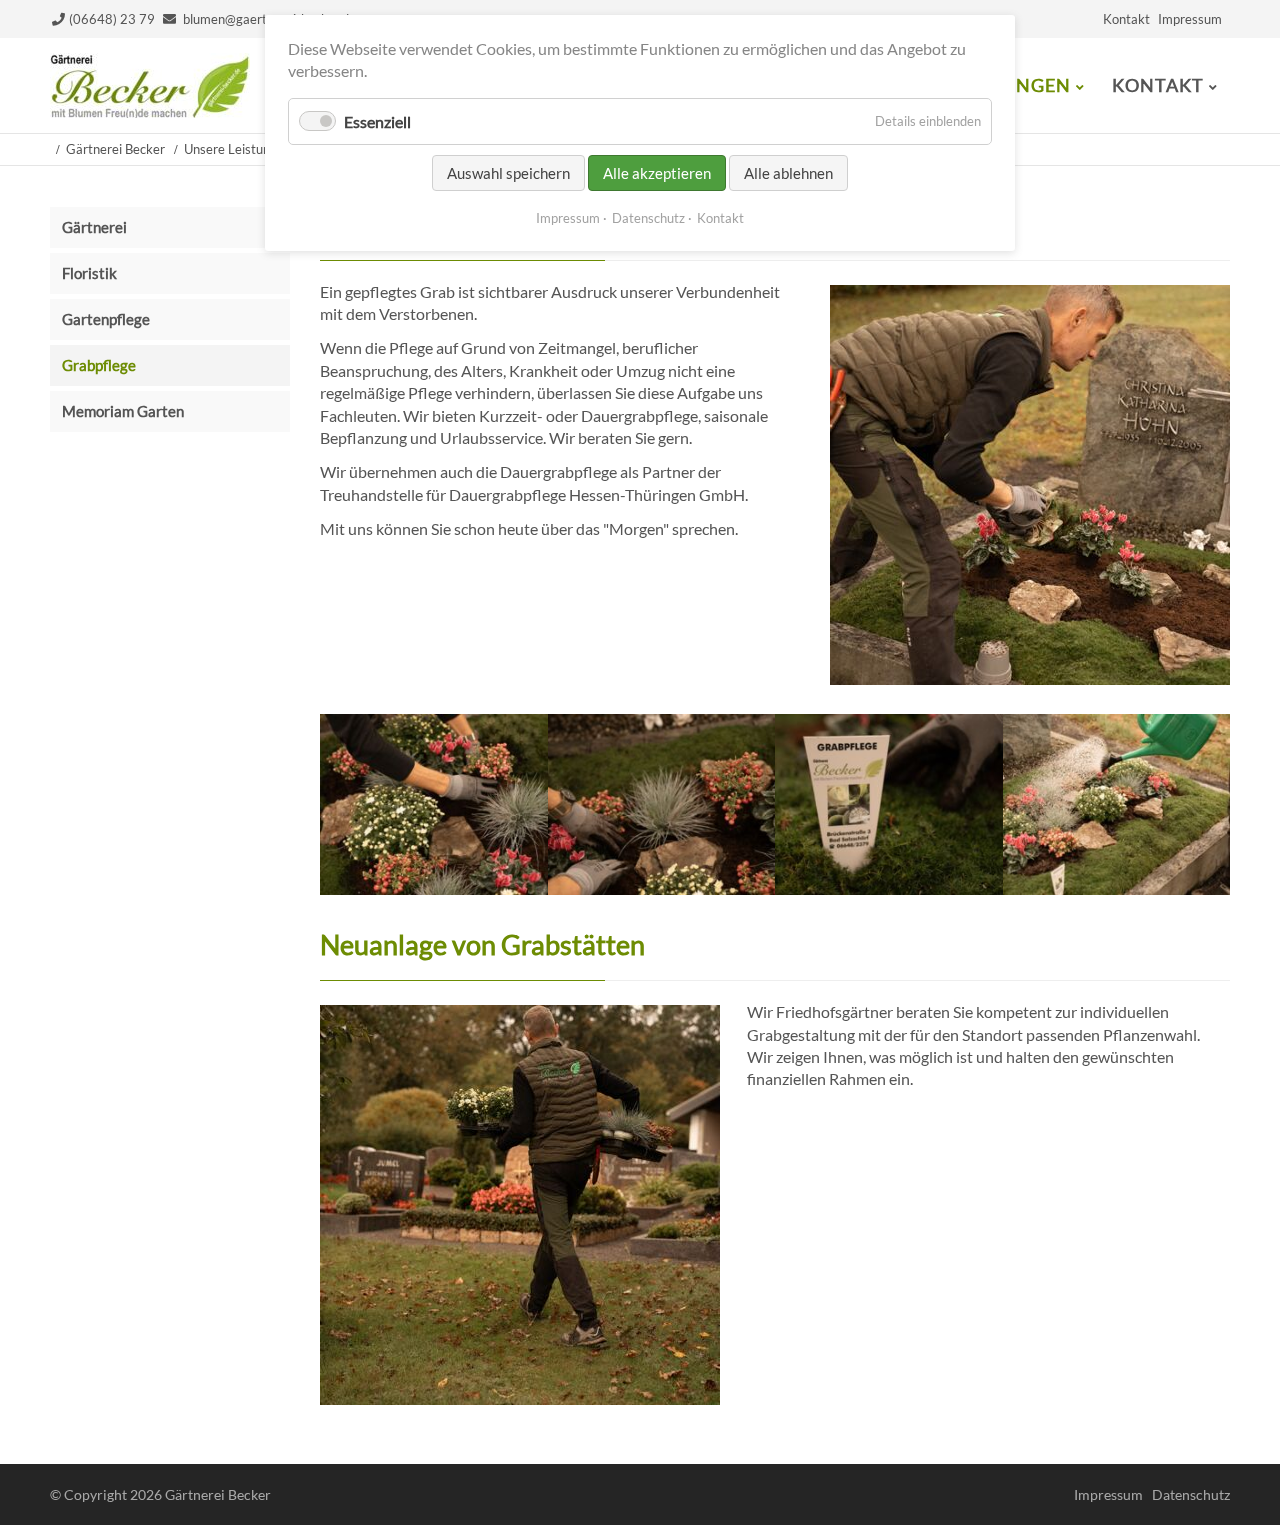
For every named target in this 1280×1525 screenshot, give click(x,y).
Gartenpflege (106, 319)
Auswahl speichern (508, 173)
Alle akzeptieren (657, 173)
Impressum (1190, 19)
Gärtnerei (94, 227)
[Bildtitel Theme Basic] (150, 111)
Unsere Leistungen (237, 149)
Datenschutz (1191, 1494)
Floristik (89, 273)
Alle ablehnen (788, 173)
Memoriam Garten (123, 411)
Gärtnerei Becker (115, 149)
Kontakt (1126, 19)
